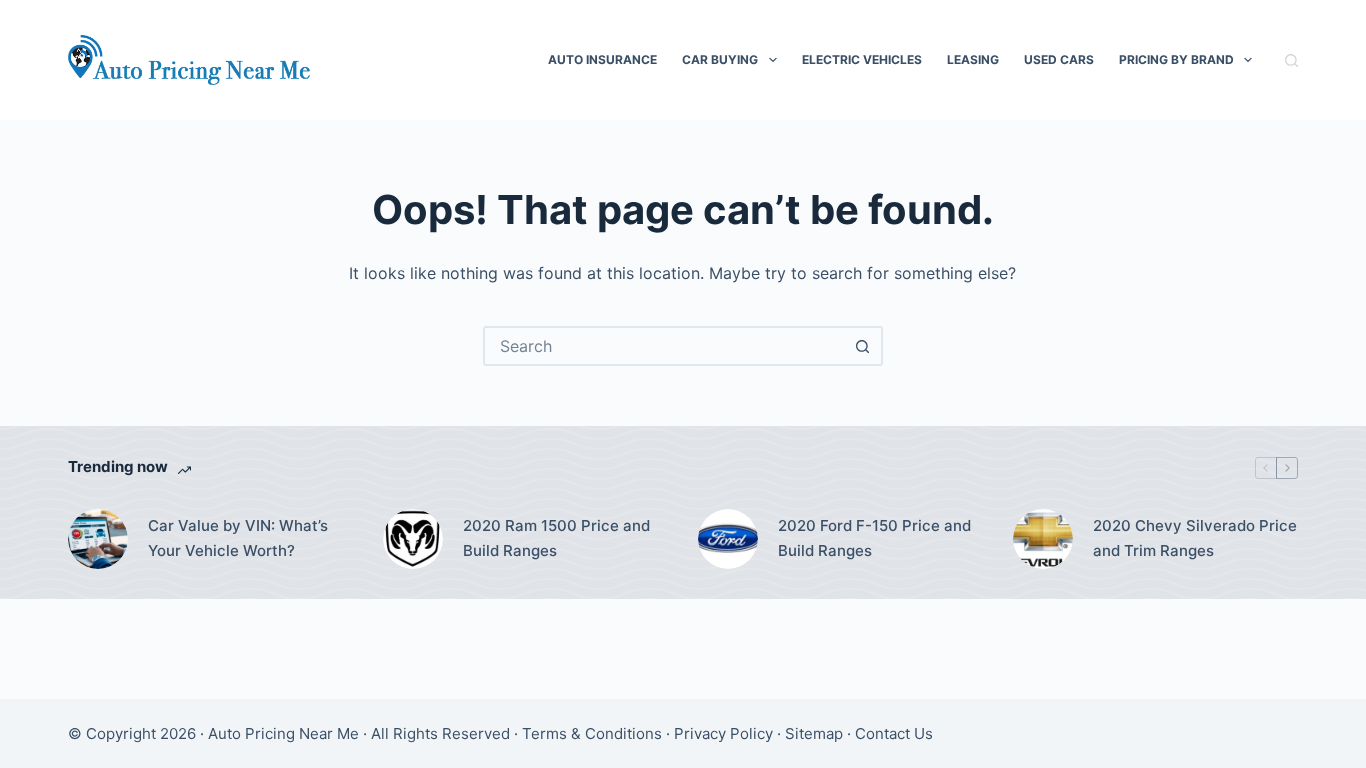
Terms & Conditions (592, 733)
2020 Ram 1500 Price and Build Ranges (556, 538)
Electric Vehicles (862, 59)
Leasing (973, 59)
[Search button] (863, 346)
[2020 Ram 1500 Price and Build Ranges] (413, 539)
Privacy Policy (723, 733)
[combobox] (665, 346)
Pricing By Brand (1176, 59)
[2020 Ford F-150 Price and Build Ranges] (728, 539)
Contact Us (894, 733)
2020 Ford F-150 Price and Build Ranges (874, 538)
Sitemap (814, 733)
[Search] (1291, 60)
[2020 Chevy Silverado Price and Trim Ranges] (1043, 539)
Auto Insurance (602, 59)
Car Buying (720, 59)
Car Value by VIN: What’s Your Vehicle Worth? (238, 538)
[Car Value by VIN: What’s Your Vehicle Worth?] (98, 539)
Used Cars (1059, 59)
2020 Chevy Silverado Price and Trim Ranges (1195, 538)
